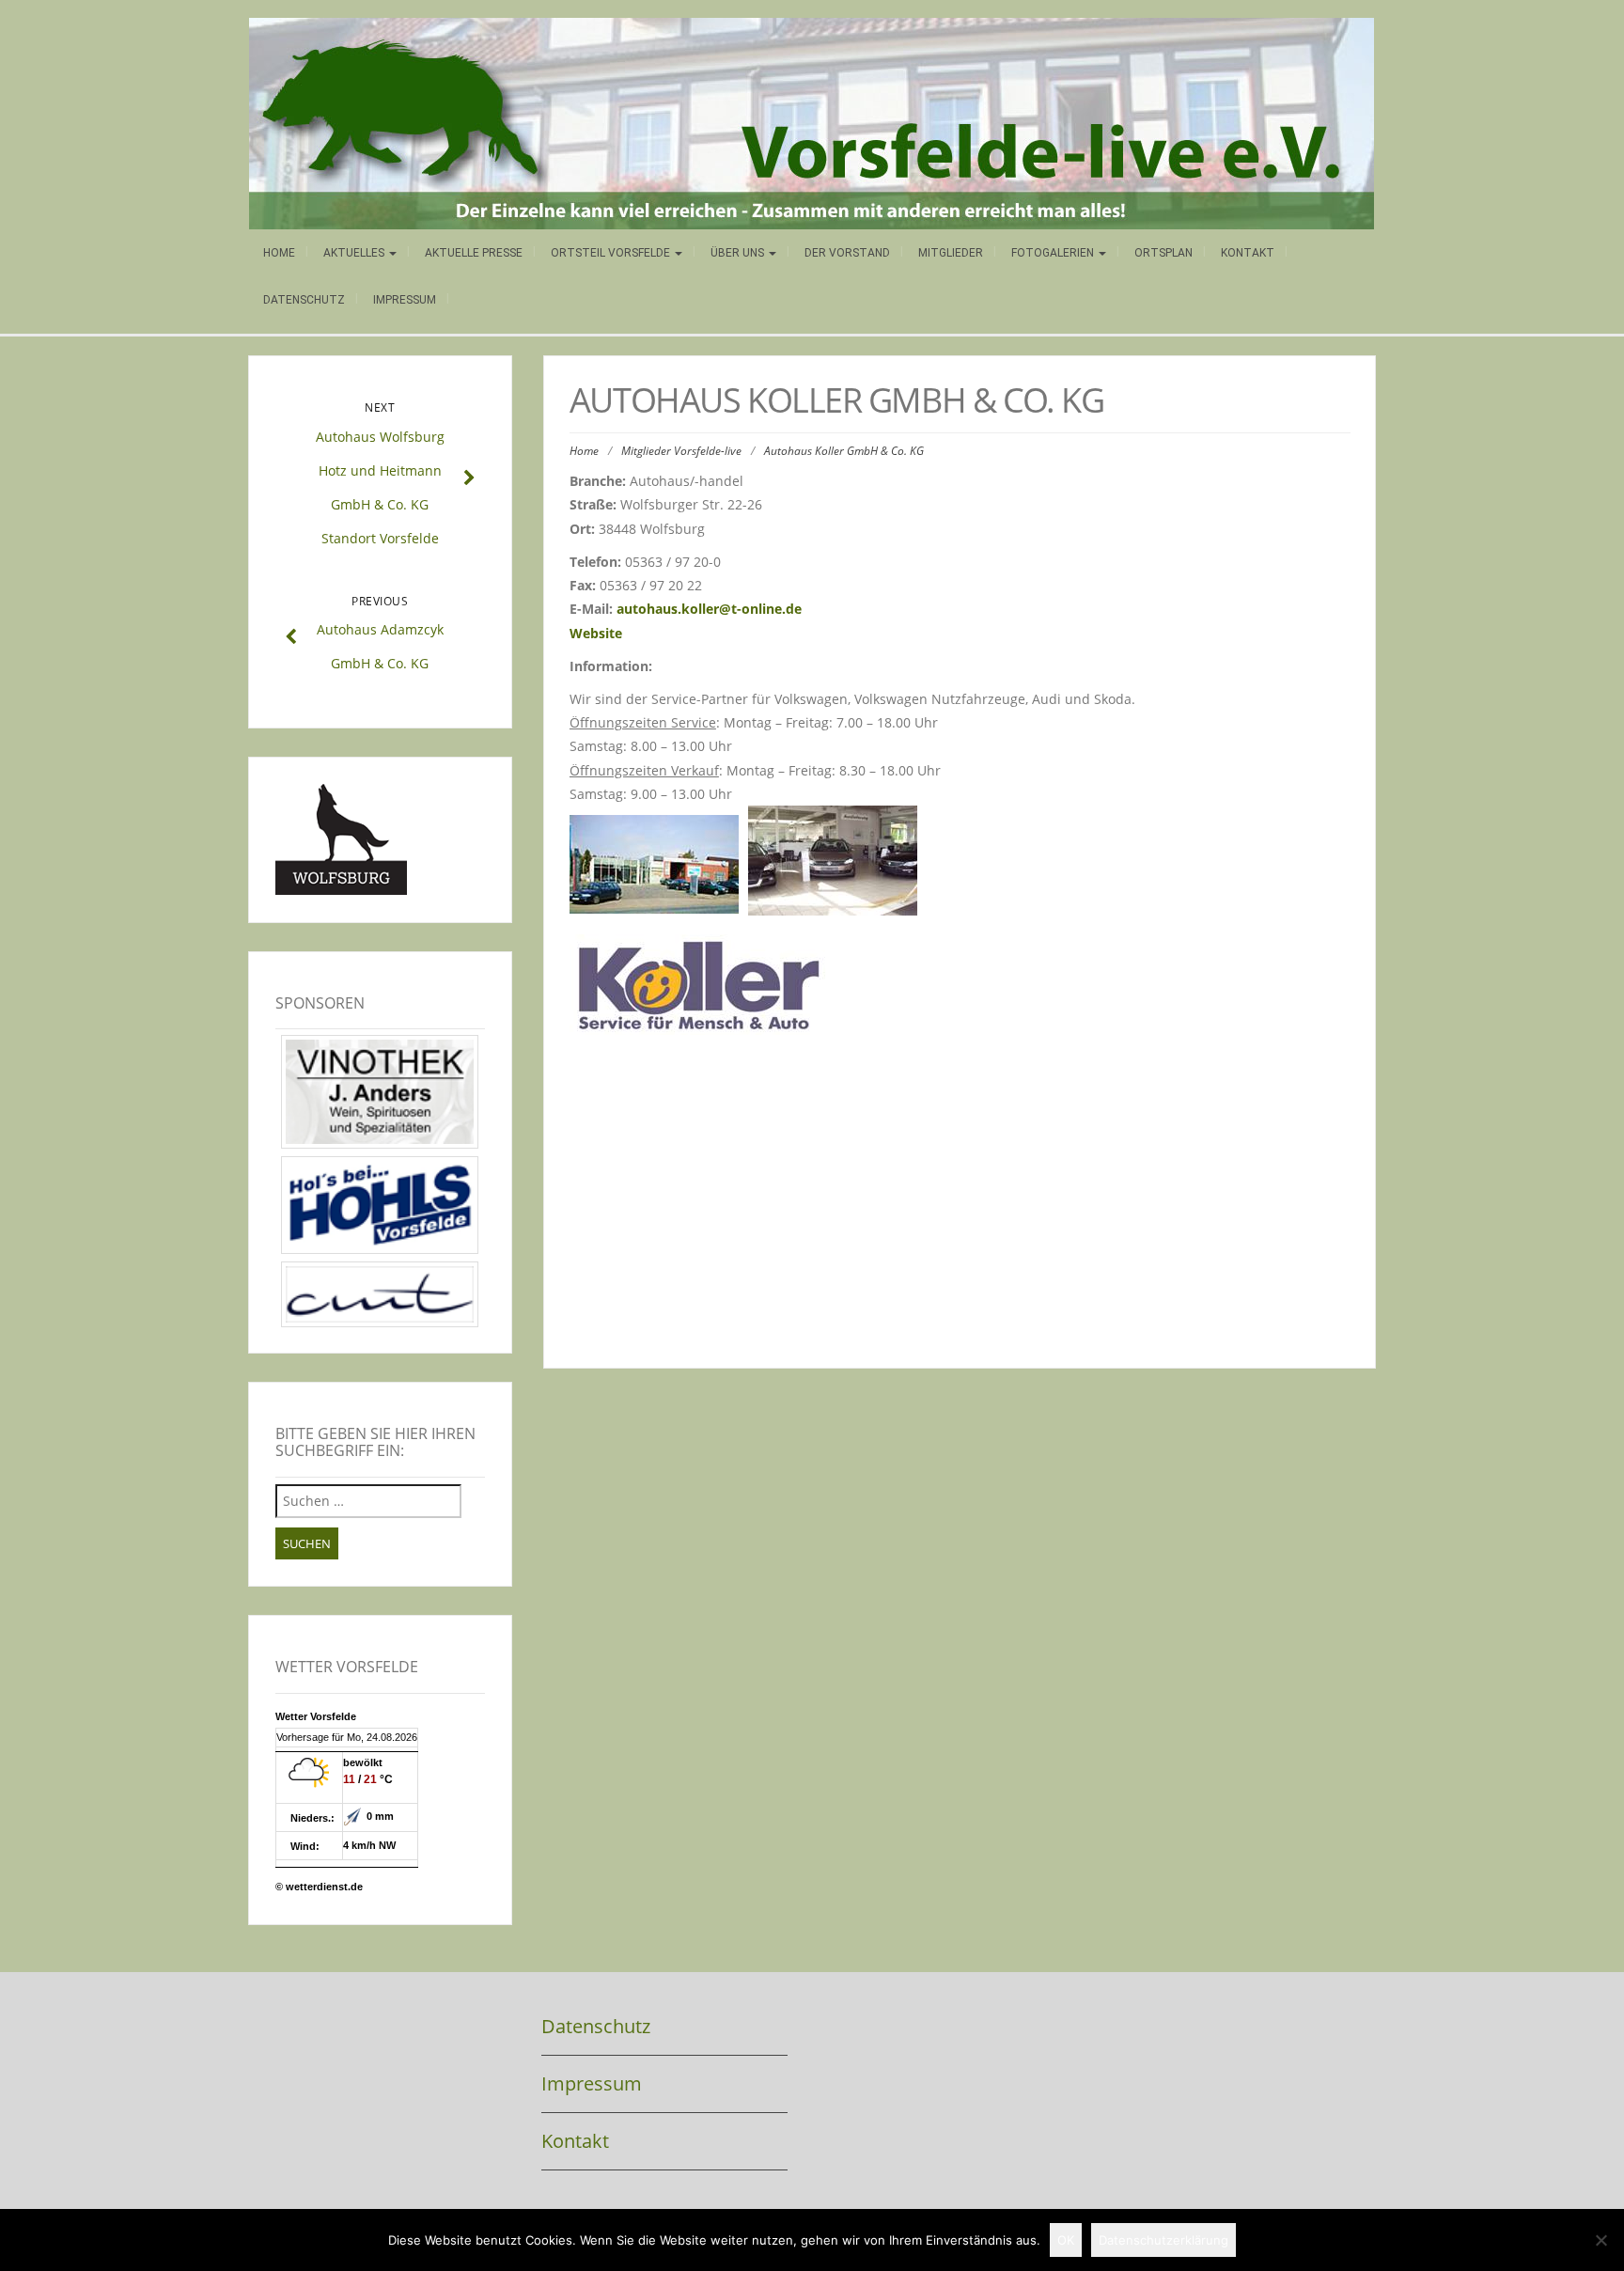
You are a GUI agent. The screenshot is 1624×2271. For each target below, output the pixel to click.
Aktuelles (355, 253)
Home (279, 253)
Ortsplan (1163, 253)
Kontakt (1248, 253)
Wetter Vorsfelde (316, 1716)
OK (1066, 2240)
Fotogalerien (1054, 253)
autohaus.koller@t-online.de (709, 609)
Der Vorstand (847, 253)
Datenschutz (304, 300)
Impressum (405, 300)
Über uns (739, 253)
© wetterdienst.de (319, 1887)
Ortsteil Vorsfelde (612, 253)
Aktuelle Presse (474, 253)
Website (596, 633)
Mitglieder (951, 253)
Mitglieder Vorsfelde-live (681, 451)
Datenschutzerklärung (1163, 2240)
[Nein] (1601, 2240)
